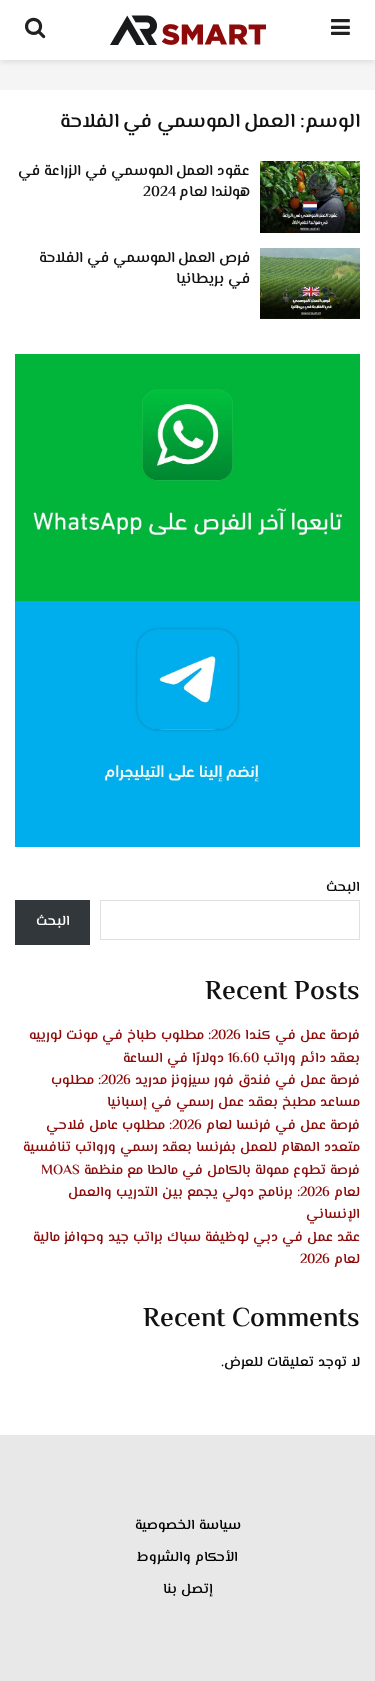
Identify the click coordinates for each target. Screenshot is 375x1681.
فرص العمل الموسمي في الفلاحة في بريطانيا (144, 269)
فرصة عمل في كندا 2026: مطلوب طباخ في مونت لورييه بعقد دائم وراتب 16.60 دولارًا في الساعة (194, 1047)
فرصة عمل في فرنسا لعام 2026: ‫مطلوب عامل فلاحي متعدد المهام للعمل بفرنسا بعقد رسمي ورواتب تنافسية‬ (191, 1137)
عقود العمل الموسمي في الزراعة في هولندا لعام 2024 (134, 182)
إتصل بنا (188, 1590)
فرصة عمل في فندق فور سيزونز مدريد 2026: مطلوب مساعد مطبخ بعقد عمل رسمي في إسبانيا (205, 1092)
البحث (343, 888)
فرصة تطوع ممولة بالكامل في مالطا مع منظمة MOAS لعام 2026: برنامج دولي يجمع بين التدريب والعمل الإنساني (200, 1193)
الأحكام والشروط (187, 1558)
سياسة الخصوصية (188, 1526)
